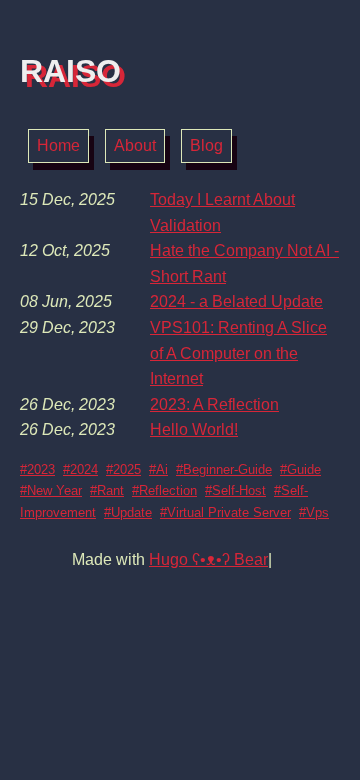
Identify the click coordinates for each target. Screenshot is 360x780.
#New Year (51, 490)
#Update (128, 512)
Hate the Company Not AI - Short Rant (244, 263)
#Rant (107, 490)
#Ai (158, 469)
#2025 (123, 469)
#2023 (37, 469)
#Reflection (164, 490)
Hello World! (194, 429)
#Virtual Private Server (225, 512)
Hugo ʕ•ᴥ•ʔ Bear (208, 559)
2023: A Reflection (214, 404)
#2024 (80, 469)
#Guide (300, 469)
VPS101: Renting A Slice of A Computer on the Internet (238, 353)
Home (58, 145)
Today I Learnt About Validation (222, 212)
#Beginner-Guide (224, 469)
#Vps (314, 512)
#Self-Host (235, 490)
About (135, 145)
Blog (206, 145)
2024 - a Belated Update (236, 301)
